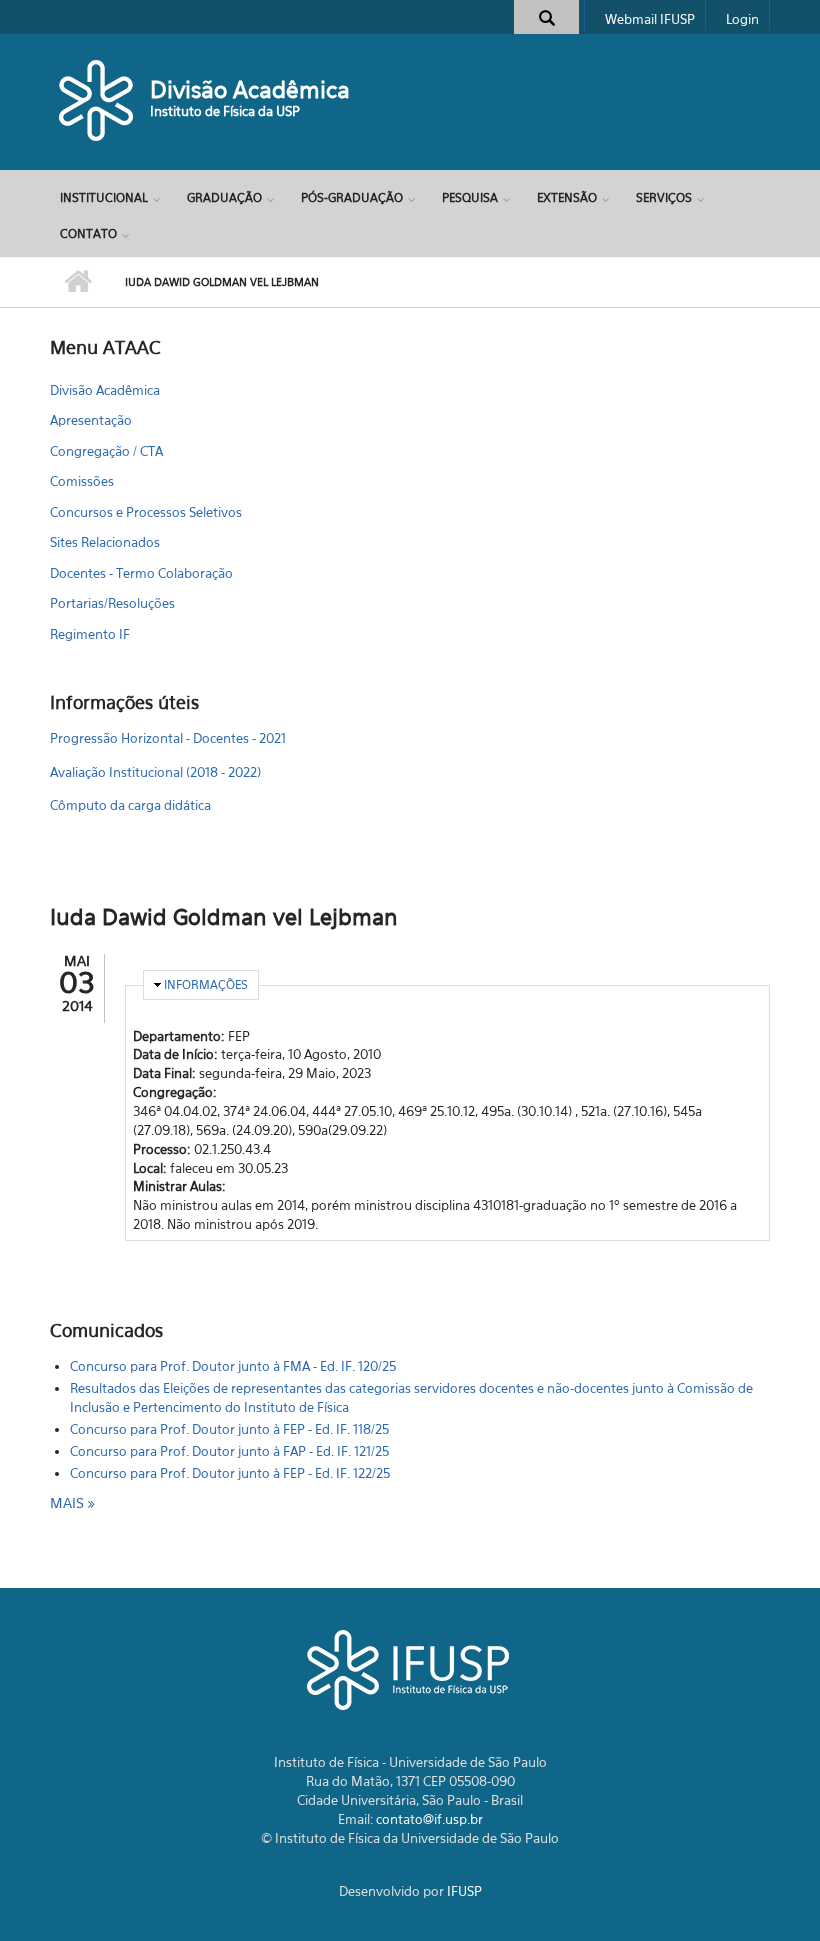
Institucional (104, 197)
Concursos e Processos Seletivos (146, 512)
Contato (88, 233)
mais (69, 1502)
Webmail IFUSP (650, 19)
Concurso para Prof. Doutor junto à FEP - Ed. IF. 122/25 (230, 1473)
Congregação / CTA (106, 451)
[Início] (97, 100)
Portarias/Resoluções (112, 603)
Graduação (224, 197)
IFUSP (464, 1891)
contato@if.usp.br (429, 1819)
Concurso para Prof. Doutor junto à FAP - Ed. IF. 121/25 (229, 1451)
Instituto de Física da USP (225, 111)
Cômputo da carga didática (130, 805)
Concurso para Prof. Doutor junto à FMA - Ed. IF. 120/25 (233, 1366)
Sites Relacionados (105, 542)
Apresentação (91, 420)
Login (742, 19)
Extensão (567, 197)
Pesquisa (470, 197)
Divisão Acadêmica (250, 89)
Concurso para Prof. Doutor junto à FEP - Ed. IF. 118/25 (229, 1429)
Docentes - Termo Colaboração (141, 573)
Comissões (82, 481)
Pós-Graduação (352, 197)
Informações (206, 984)
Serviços (664, 197)
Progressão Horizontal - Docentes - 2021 (168, 738)
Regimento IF (90, 634)
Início (77, 282)
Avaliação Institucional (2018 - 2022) (155, 772)
